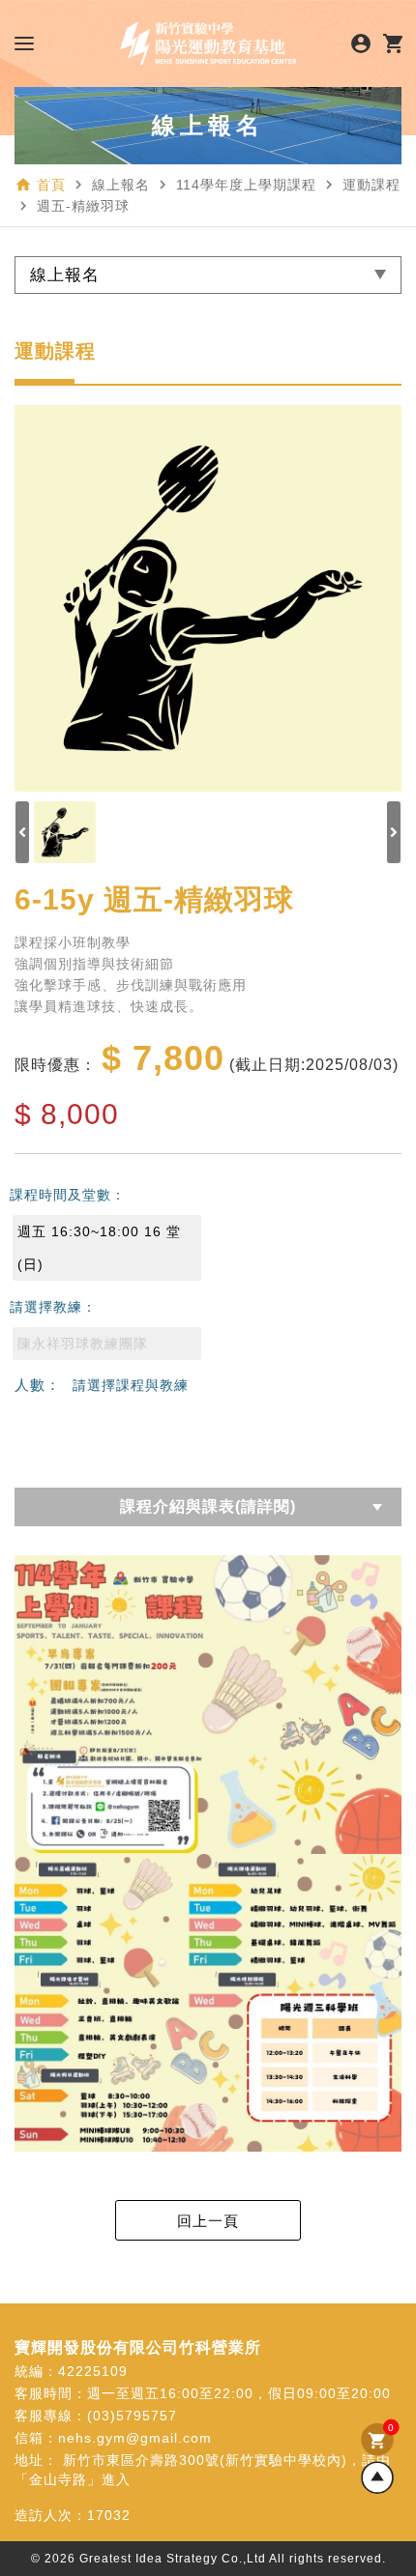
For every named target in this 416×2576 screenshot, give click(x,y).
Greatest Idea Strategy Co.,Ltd (173, 2559)
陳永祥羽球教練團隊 (83, 1344)
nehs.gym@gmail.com (135, 2438)
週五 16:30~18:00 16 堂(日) (99, 1248)
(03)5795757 (132, 2416)
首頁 (51, 185)
